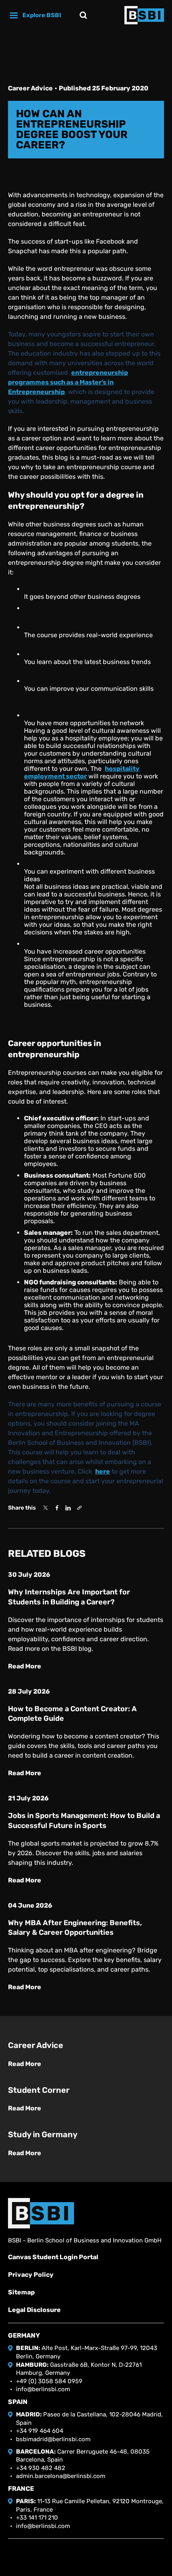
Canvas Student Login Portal (53, 2257)
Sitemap (21, 2292)
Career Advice (30, 88)
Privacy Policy (31, 2275)
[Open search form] (83, 15)
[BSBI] (41, 2213)
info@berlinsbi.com (43, 2389)
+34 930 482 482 (41, 2468)
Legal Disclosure (34, 2310)
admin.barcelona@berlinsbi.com (61, 2476)
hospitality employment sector (82, 772)
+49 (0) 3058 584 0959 (49, 2381)
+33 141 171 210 (37, 2518)
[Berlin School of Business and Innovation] (144, 15)
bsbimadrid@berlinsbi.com (53, 2439)
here (103, 1471)
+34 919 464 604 (40, 2431)
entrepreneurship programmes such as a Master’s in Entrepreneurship (68, 382)
